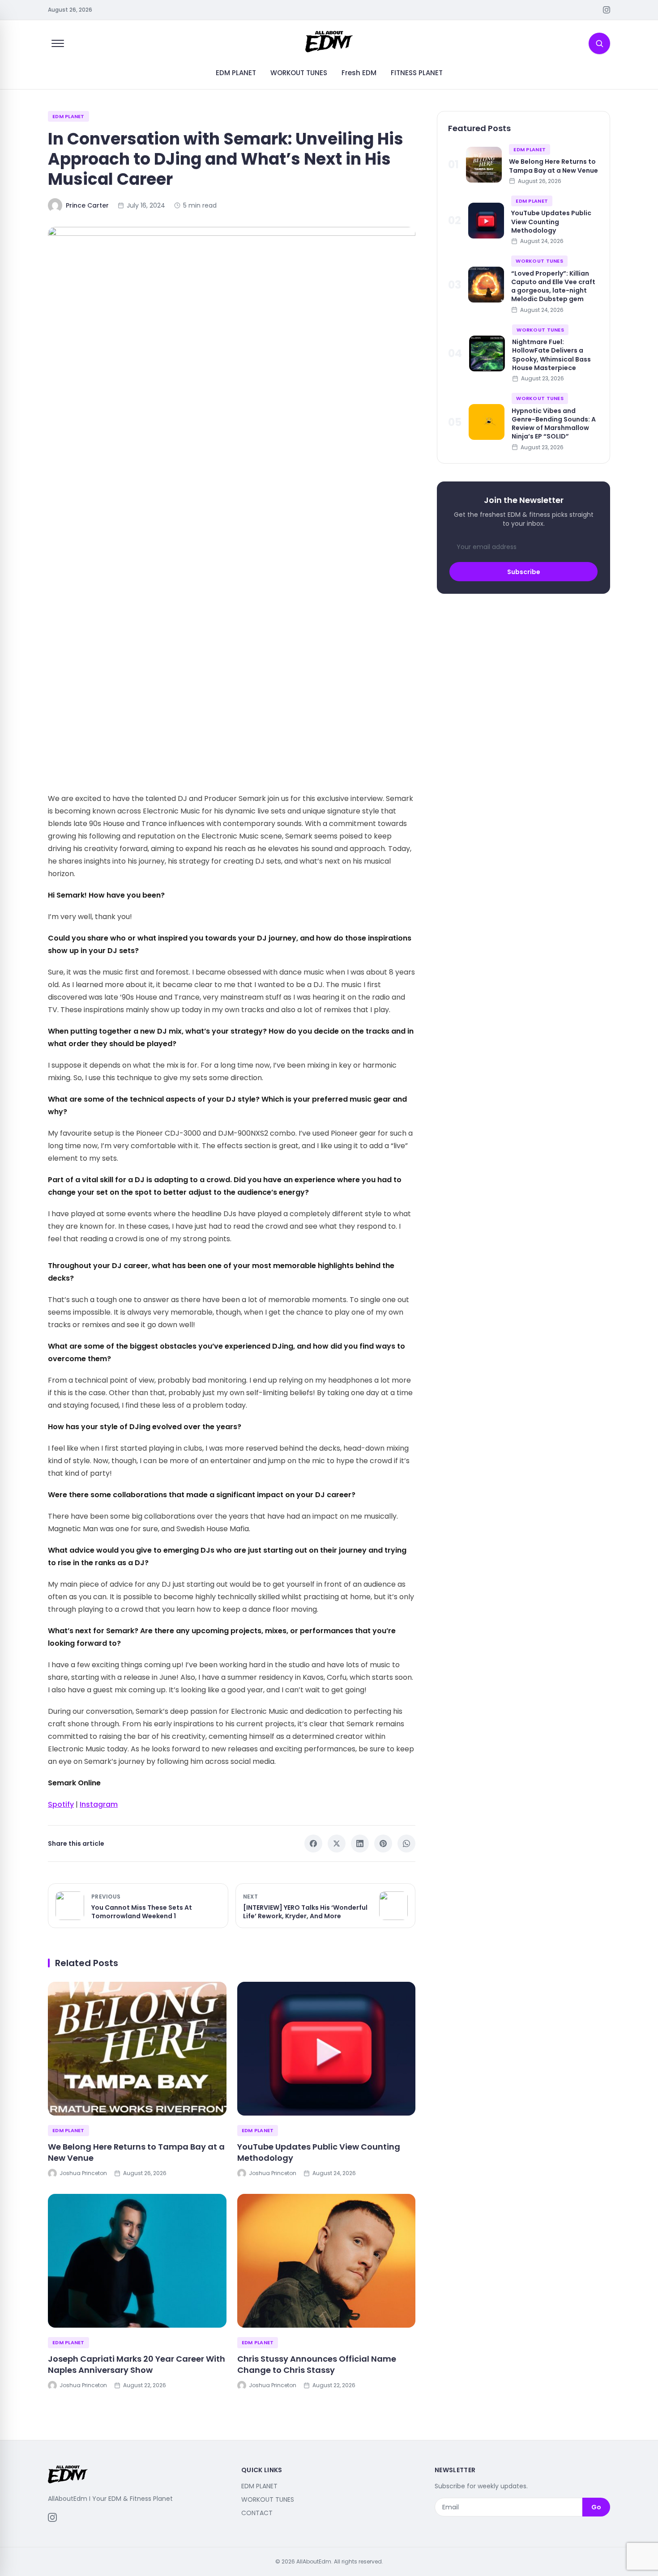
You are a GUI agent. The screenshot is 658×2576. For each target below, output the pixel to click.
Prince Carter (87, 205)
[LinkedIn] (360, 1844)
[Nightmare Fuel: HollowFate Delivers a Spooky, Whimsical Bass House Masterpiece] (487, 353)
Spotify (61, 1804)
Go (596, 2507)
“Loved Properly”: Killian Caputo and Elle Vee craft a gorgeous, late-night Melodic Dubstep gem (553, 286)
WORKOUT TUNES (299, 73)
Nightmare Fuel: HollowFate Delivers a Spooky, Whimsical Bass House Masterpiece (551, 355)
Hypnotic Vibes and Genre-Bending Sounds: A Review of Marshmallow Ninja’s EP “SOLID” (554, 423)
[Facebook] (313, 1844)
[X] (337, 1844)
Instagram (99, 1804)
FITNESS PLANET (417, 73)
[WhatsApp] (406, 1844)
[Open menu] (58, 43)
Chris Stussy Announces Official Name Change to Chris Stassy (317, 2364)
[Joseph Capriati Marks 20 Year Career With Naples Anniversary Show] (137, 2261)
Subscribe (524, 571)
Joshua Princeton (83, 2173)
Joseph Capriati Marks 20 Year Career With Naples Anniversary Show (137, 2364)
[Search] (599, 43)
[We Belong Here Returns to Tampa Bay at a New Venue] (137, 2049)
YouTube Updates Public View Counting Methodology (319, 2152)
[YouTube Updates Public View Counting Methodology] (327, 2049)
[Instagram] (607, 10)
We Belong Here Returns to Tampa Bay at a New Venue (136, 2152)
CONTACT (257, 2513)
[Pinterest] (383, 1844)
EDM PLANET (236, 73)
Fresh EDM (359, 73)
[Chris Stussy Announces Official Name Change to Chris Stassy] (327, 2261)
